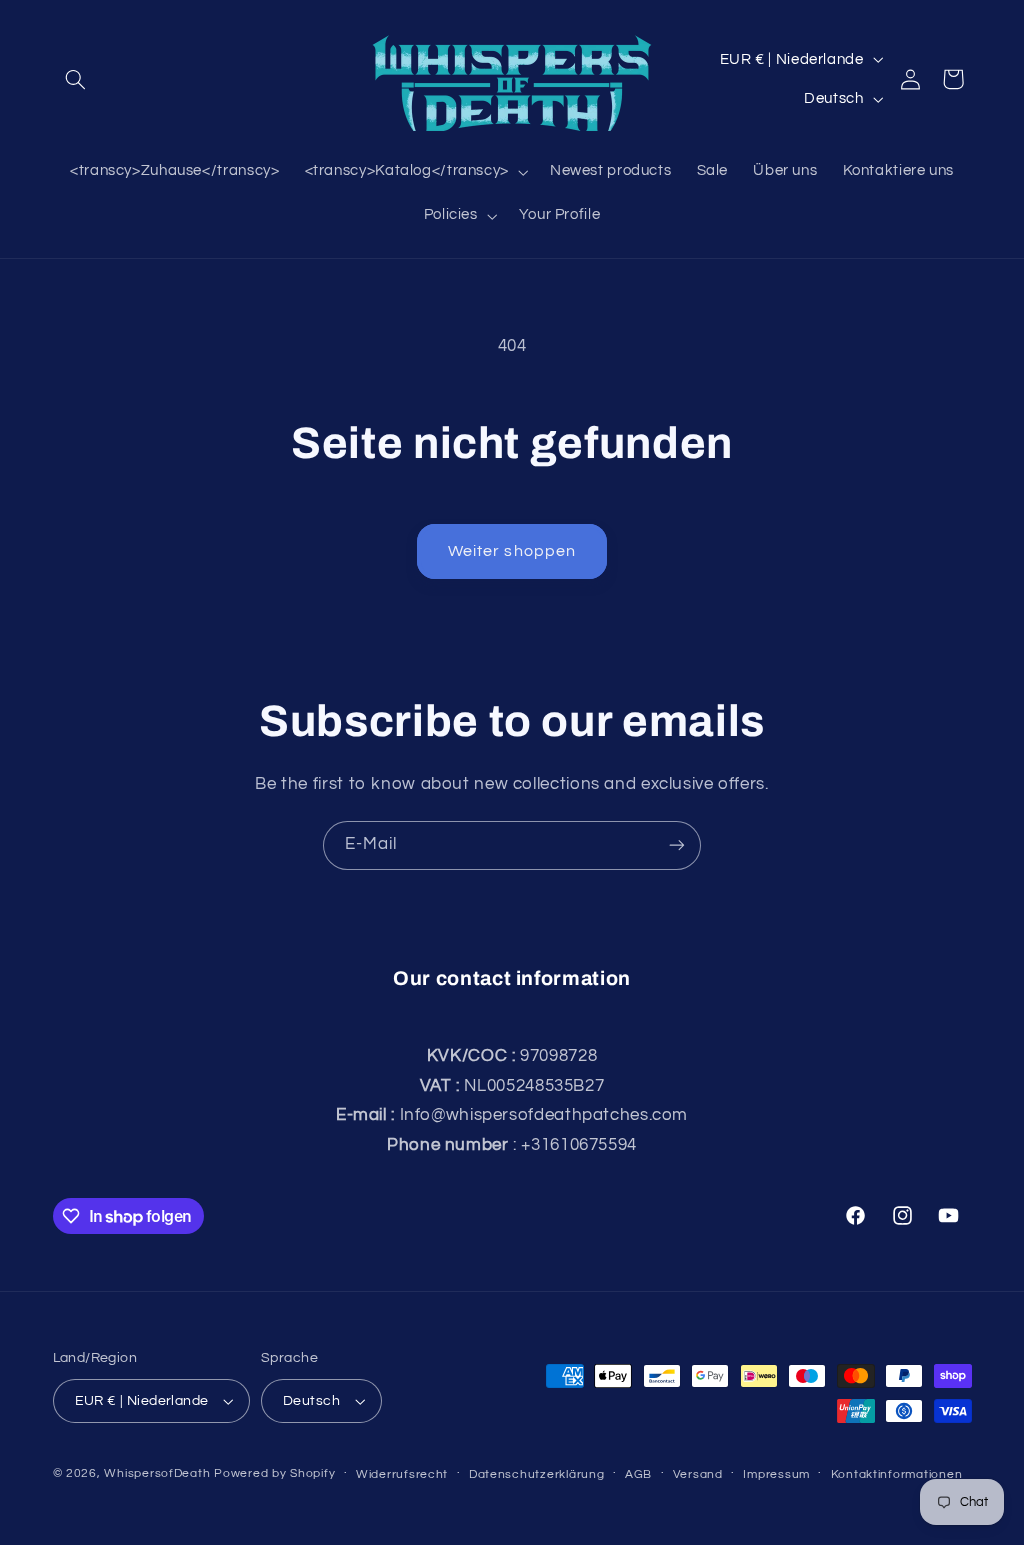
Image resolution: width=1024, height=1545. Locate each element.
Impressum (776, 1474)
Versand (698, 1474)
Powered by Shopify (274, 1473)
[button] (76, 79)
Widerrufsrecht (402, 1474)
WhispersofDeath (157, 1473)
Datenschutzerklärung (537, 1474)
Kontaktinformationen (897, 1474)
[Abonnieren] (677, 845)
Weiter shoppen (512, 551)
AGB (638, 1474)
